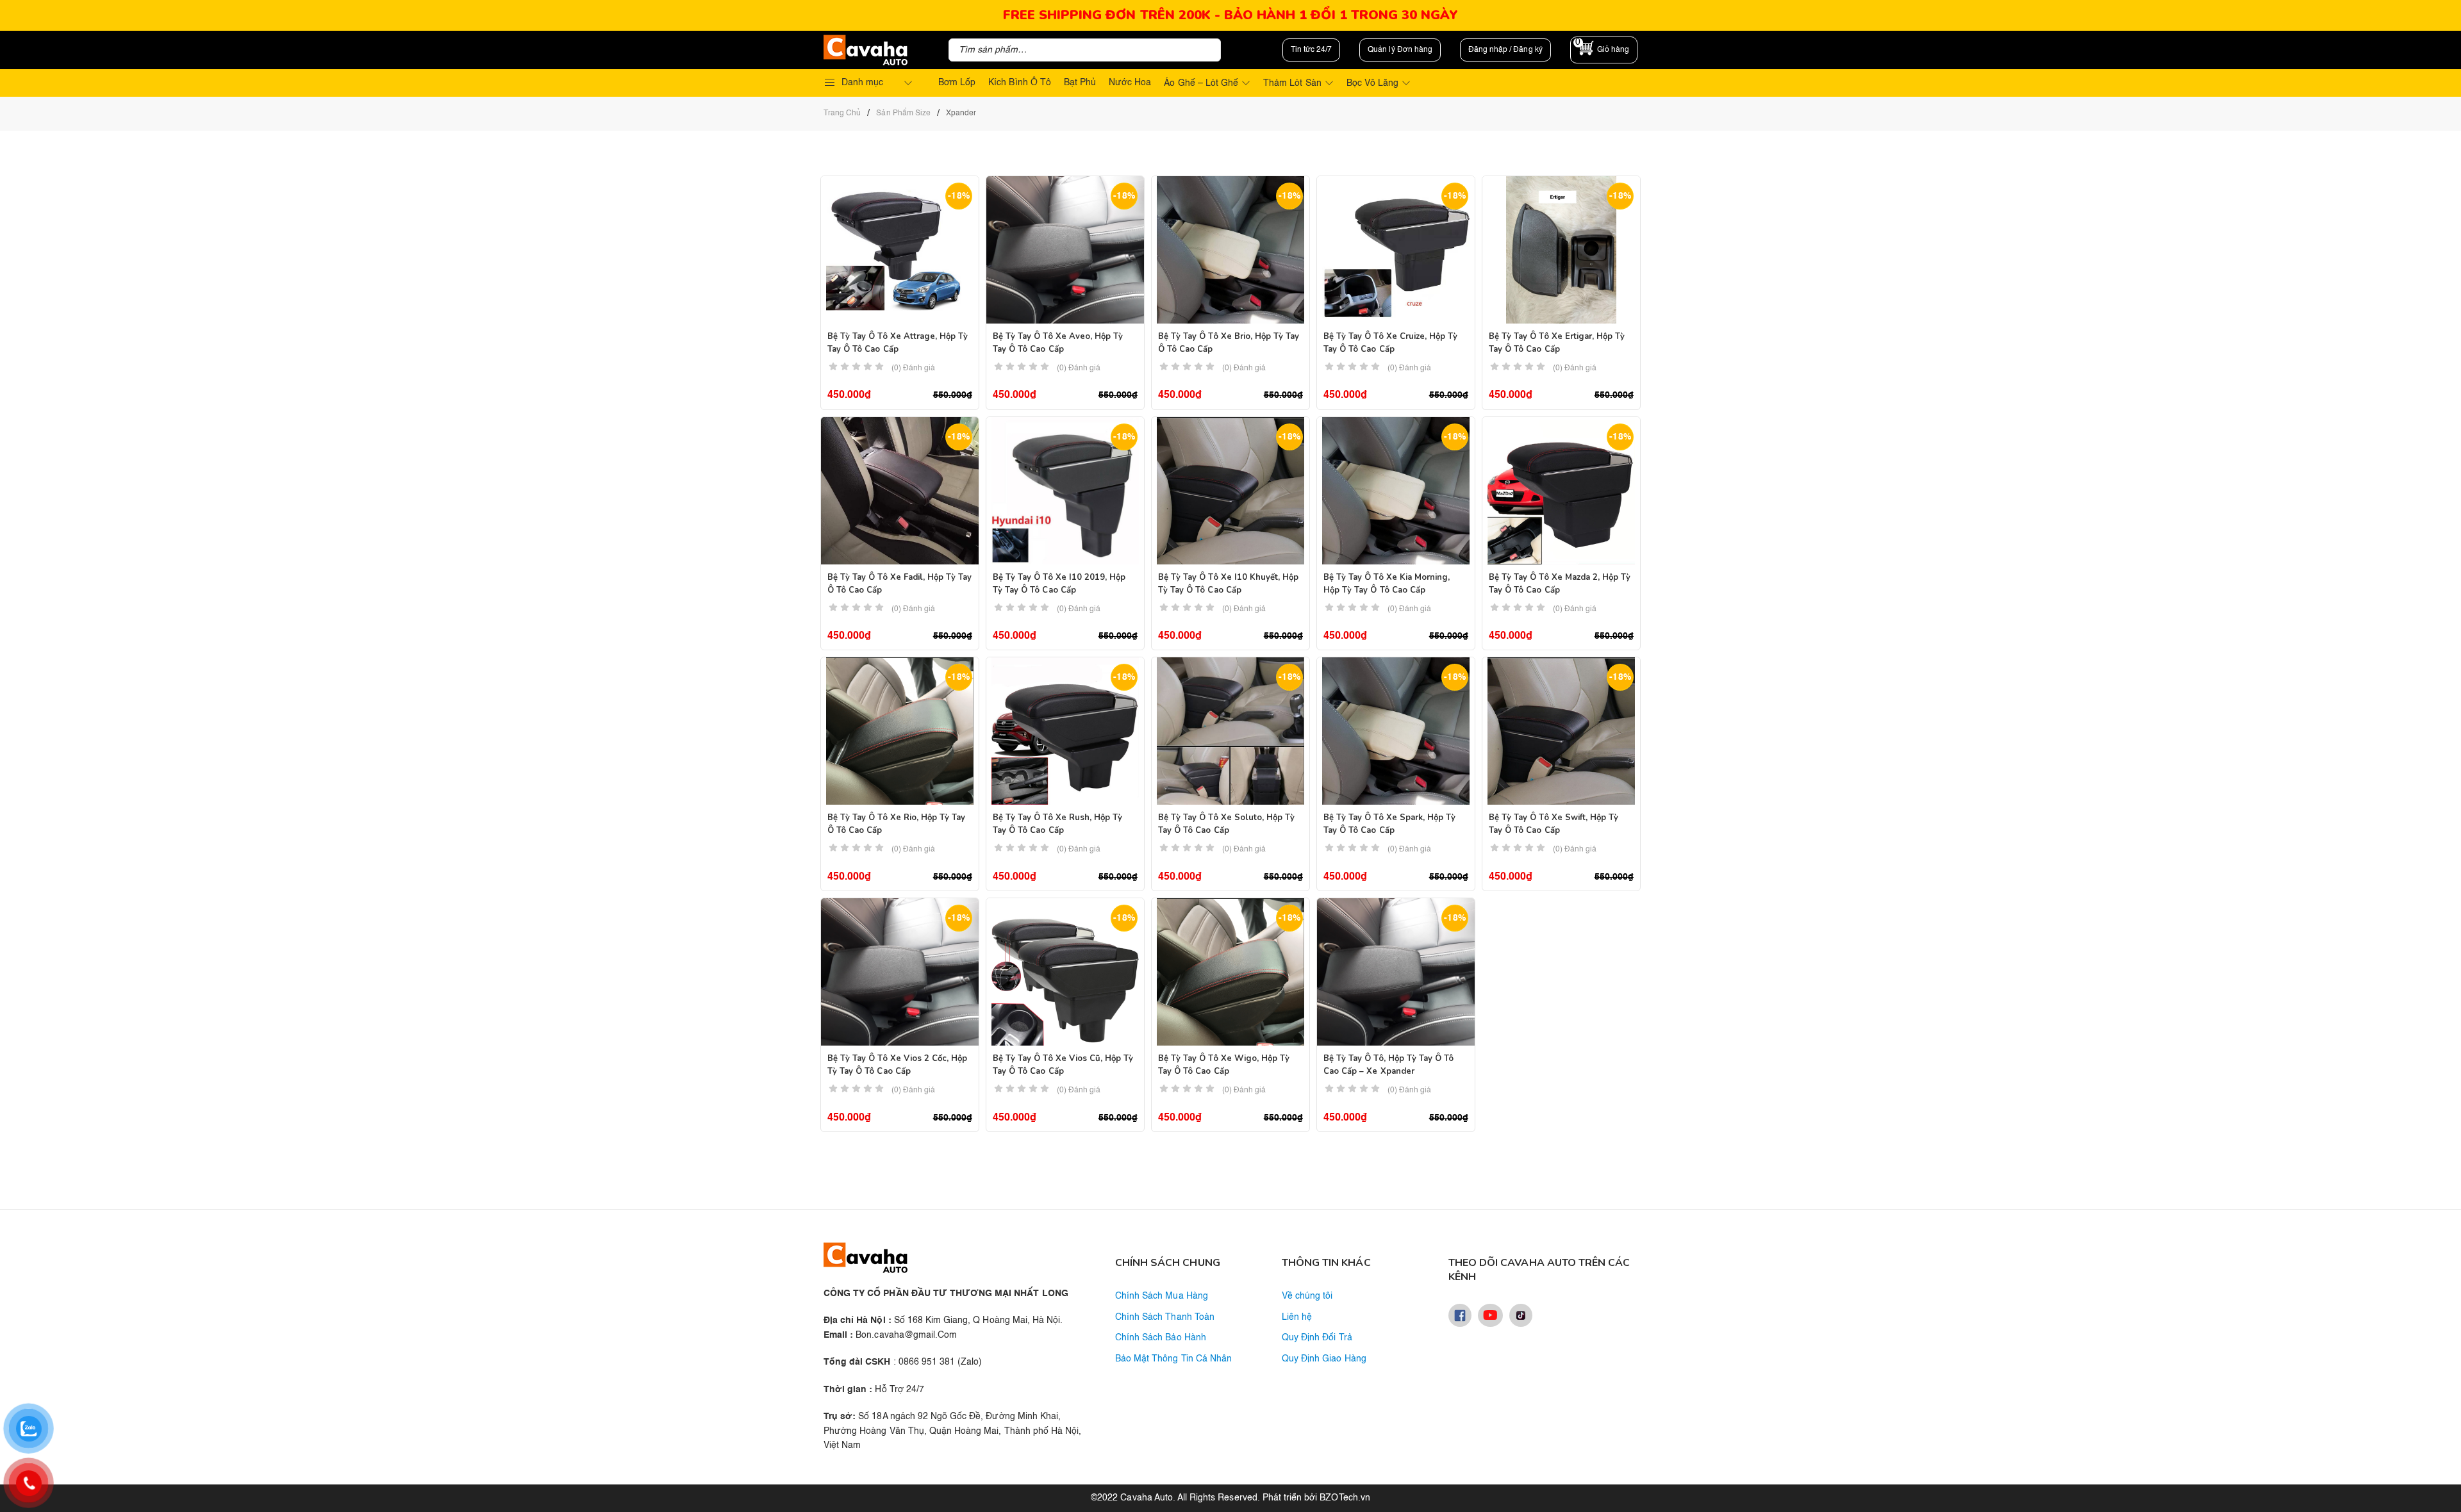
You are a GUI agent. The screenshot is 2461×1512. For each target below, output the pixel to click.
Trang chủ (842, 113)
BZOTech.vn (1345, 1498)
